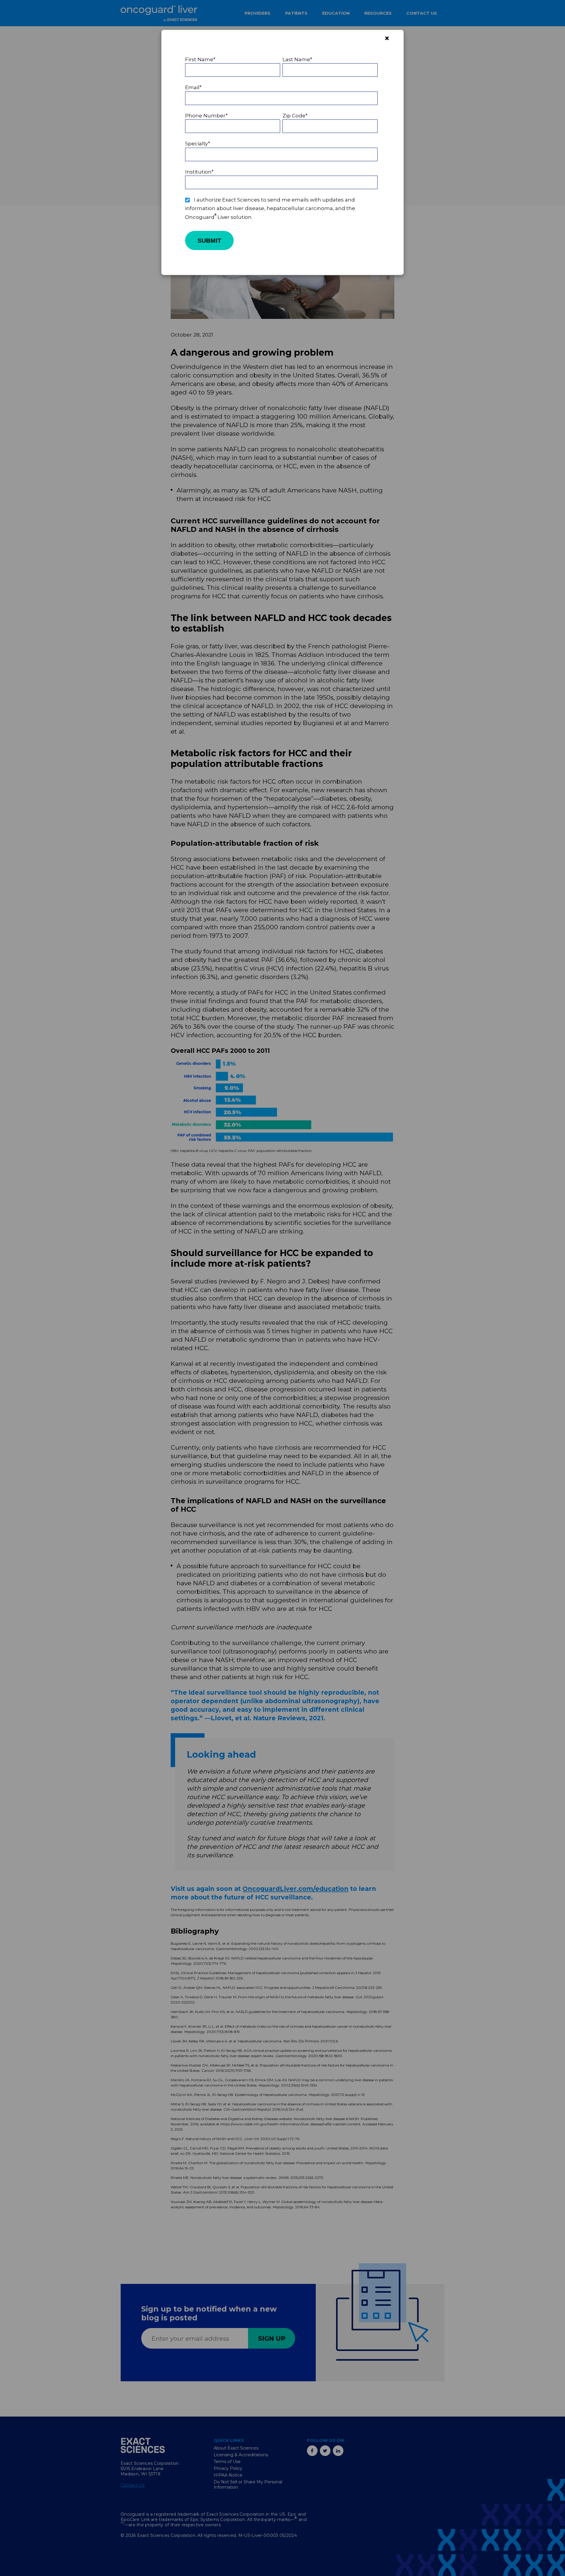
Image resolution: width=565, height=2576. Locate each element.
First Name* (200, 59)
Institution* (199, 172)
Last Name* (297, 59)
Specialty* (198, 144)
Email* (193, 87)
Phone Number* (206, 116)
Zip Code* (295, 116)
